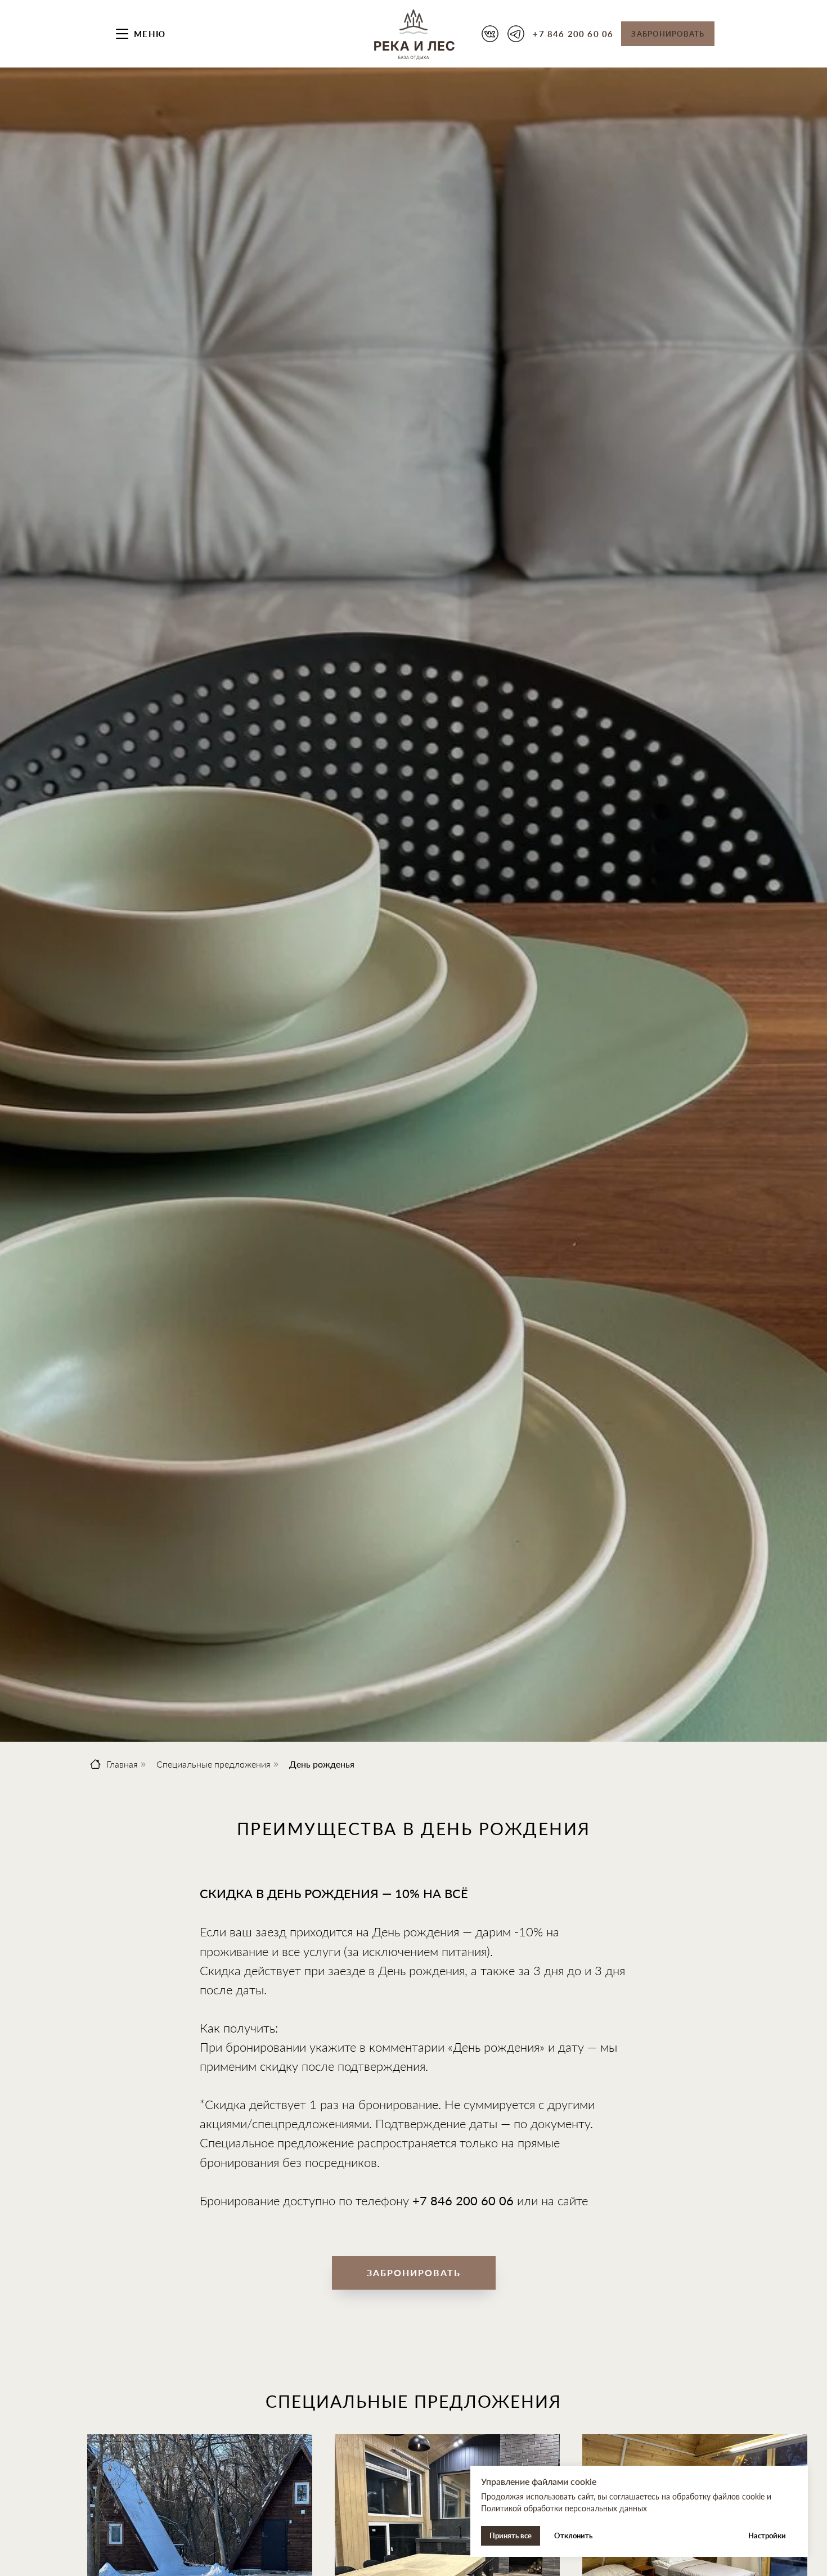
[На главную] (414, 34)
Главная (122, 1764)
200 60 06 (485, 2200)
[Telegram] (516, 34)
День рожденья (322, 1764)
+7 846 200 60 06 (573, 34)
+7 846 (434, 2200)
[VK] (490, 34)
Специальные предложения (214, 1764)
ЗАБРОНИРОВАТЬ (668, 34)
